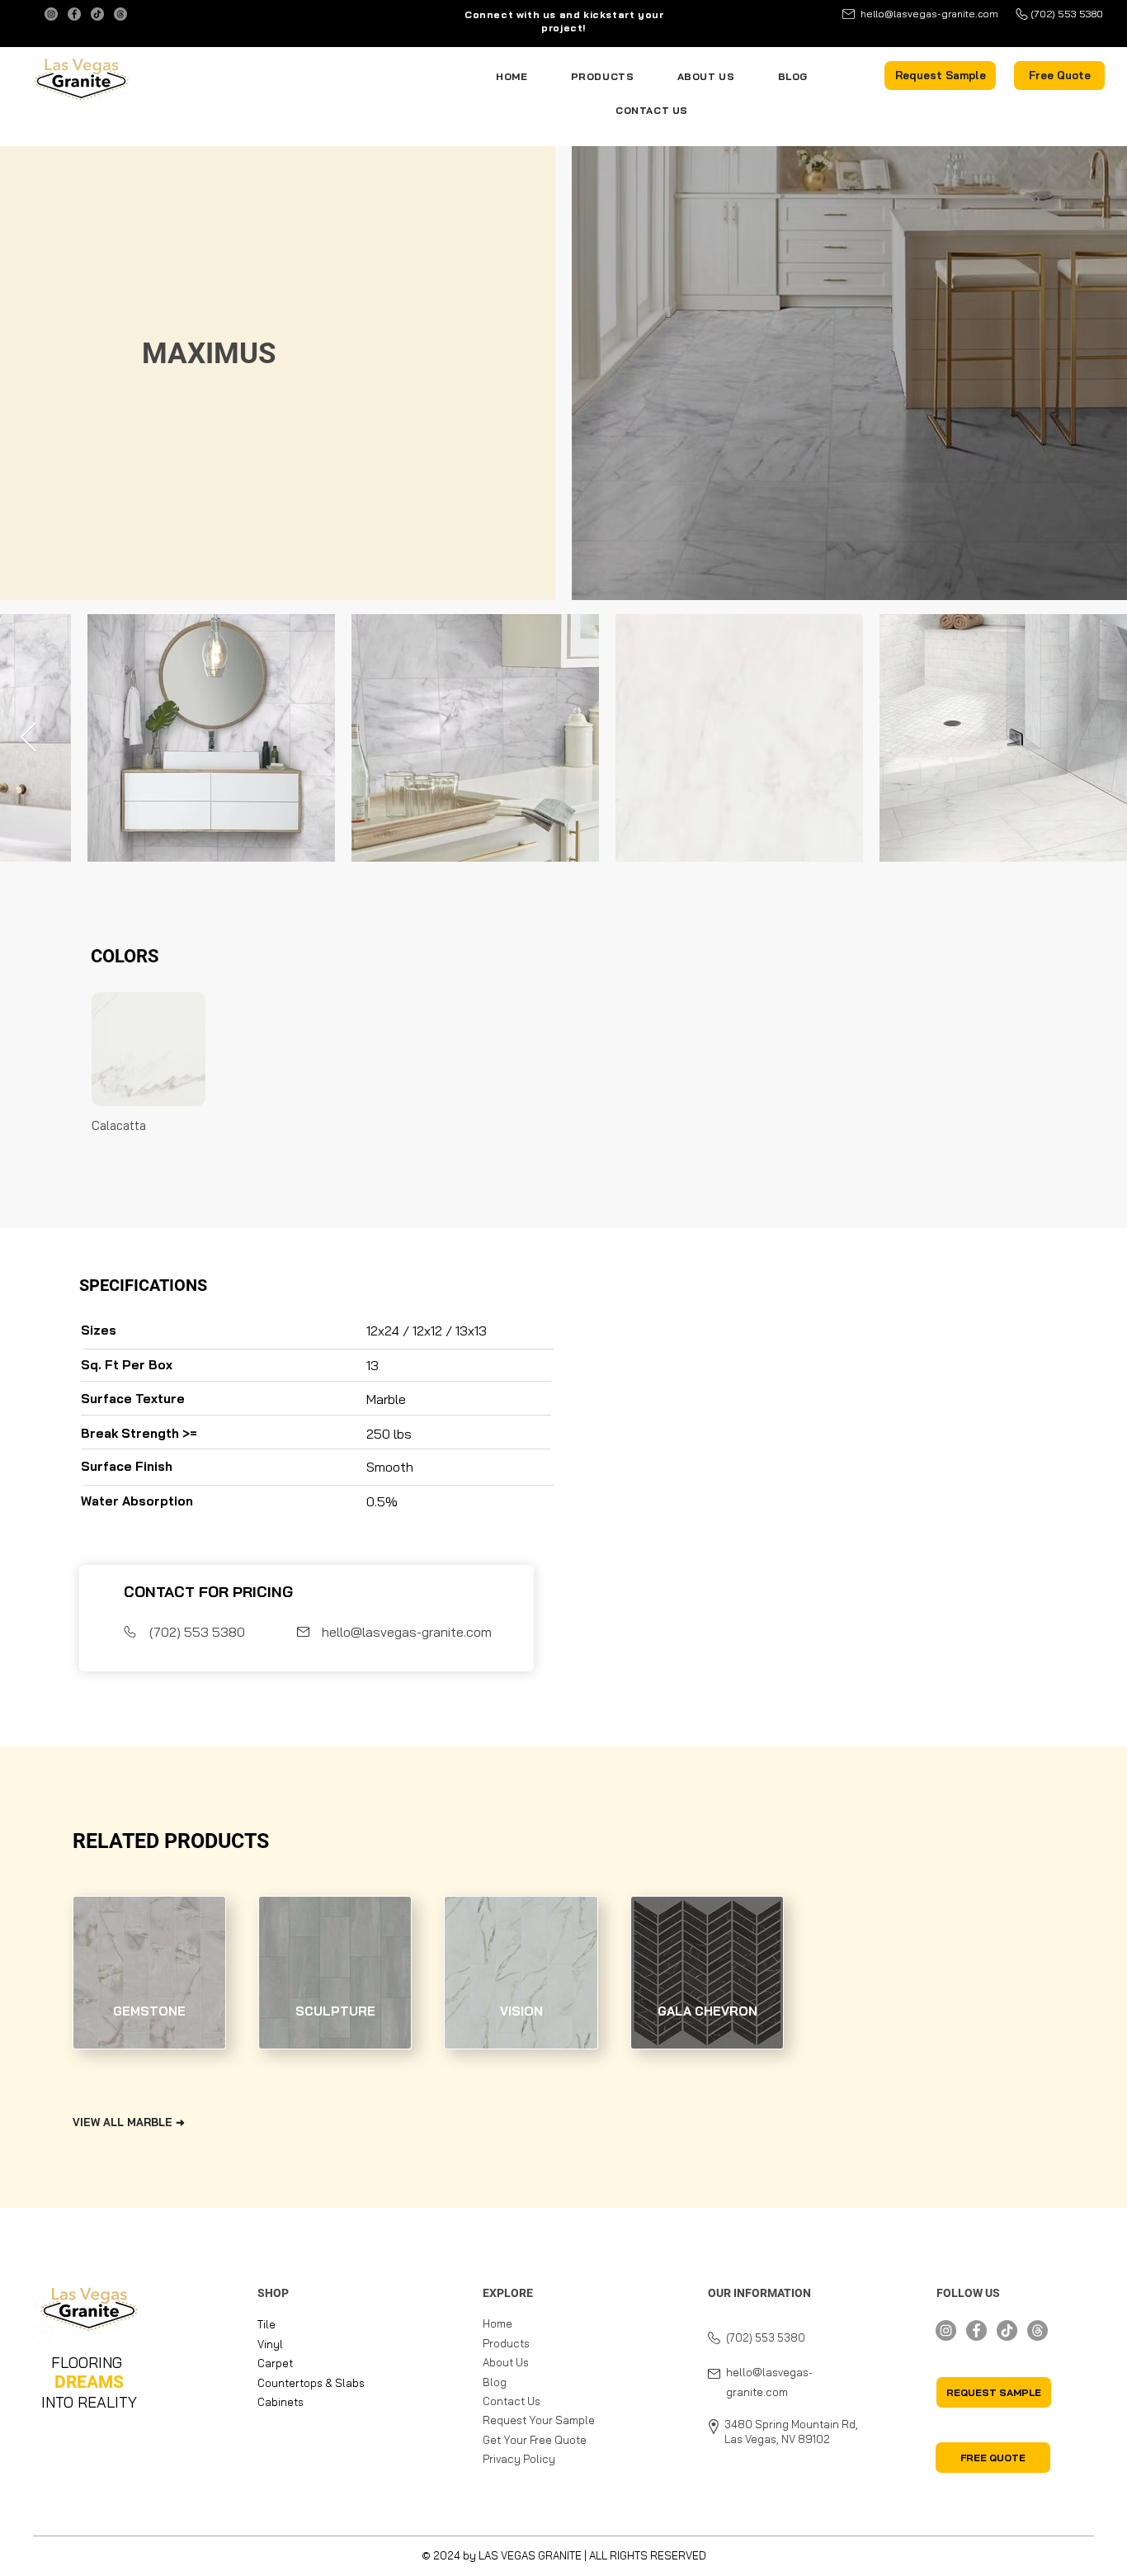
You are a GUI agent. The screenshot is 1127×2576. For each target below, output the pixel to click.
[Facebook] (74, 14)
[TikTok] (97, 14)
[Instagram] (51, 14)
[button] (940, 76)
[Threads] (120, 14)
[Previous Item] (28, 738)
